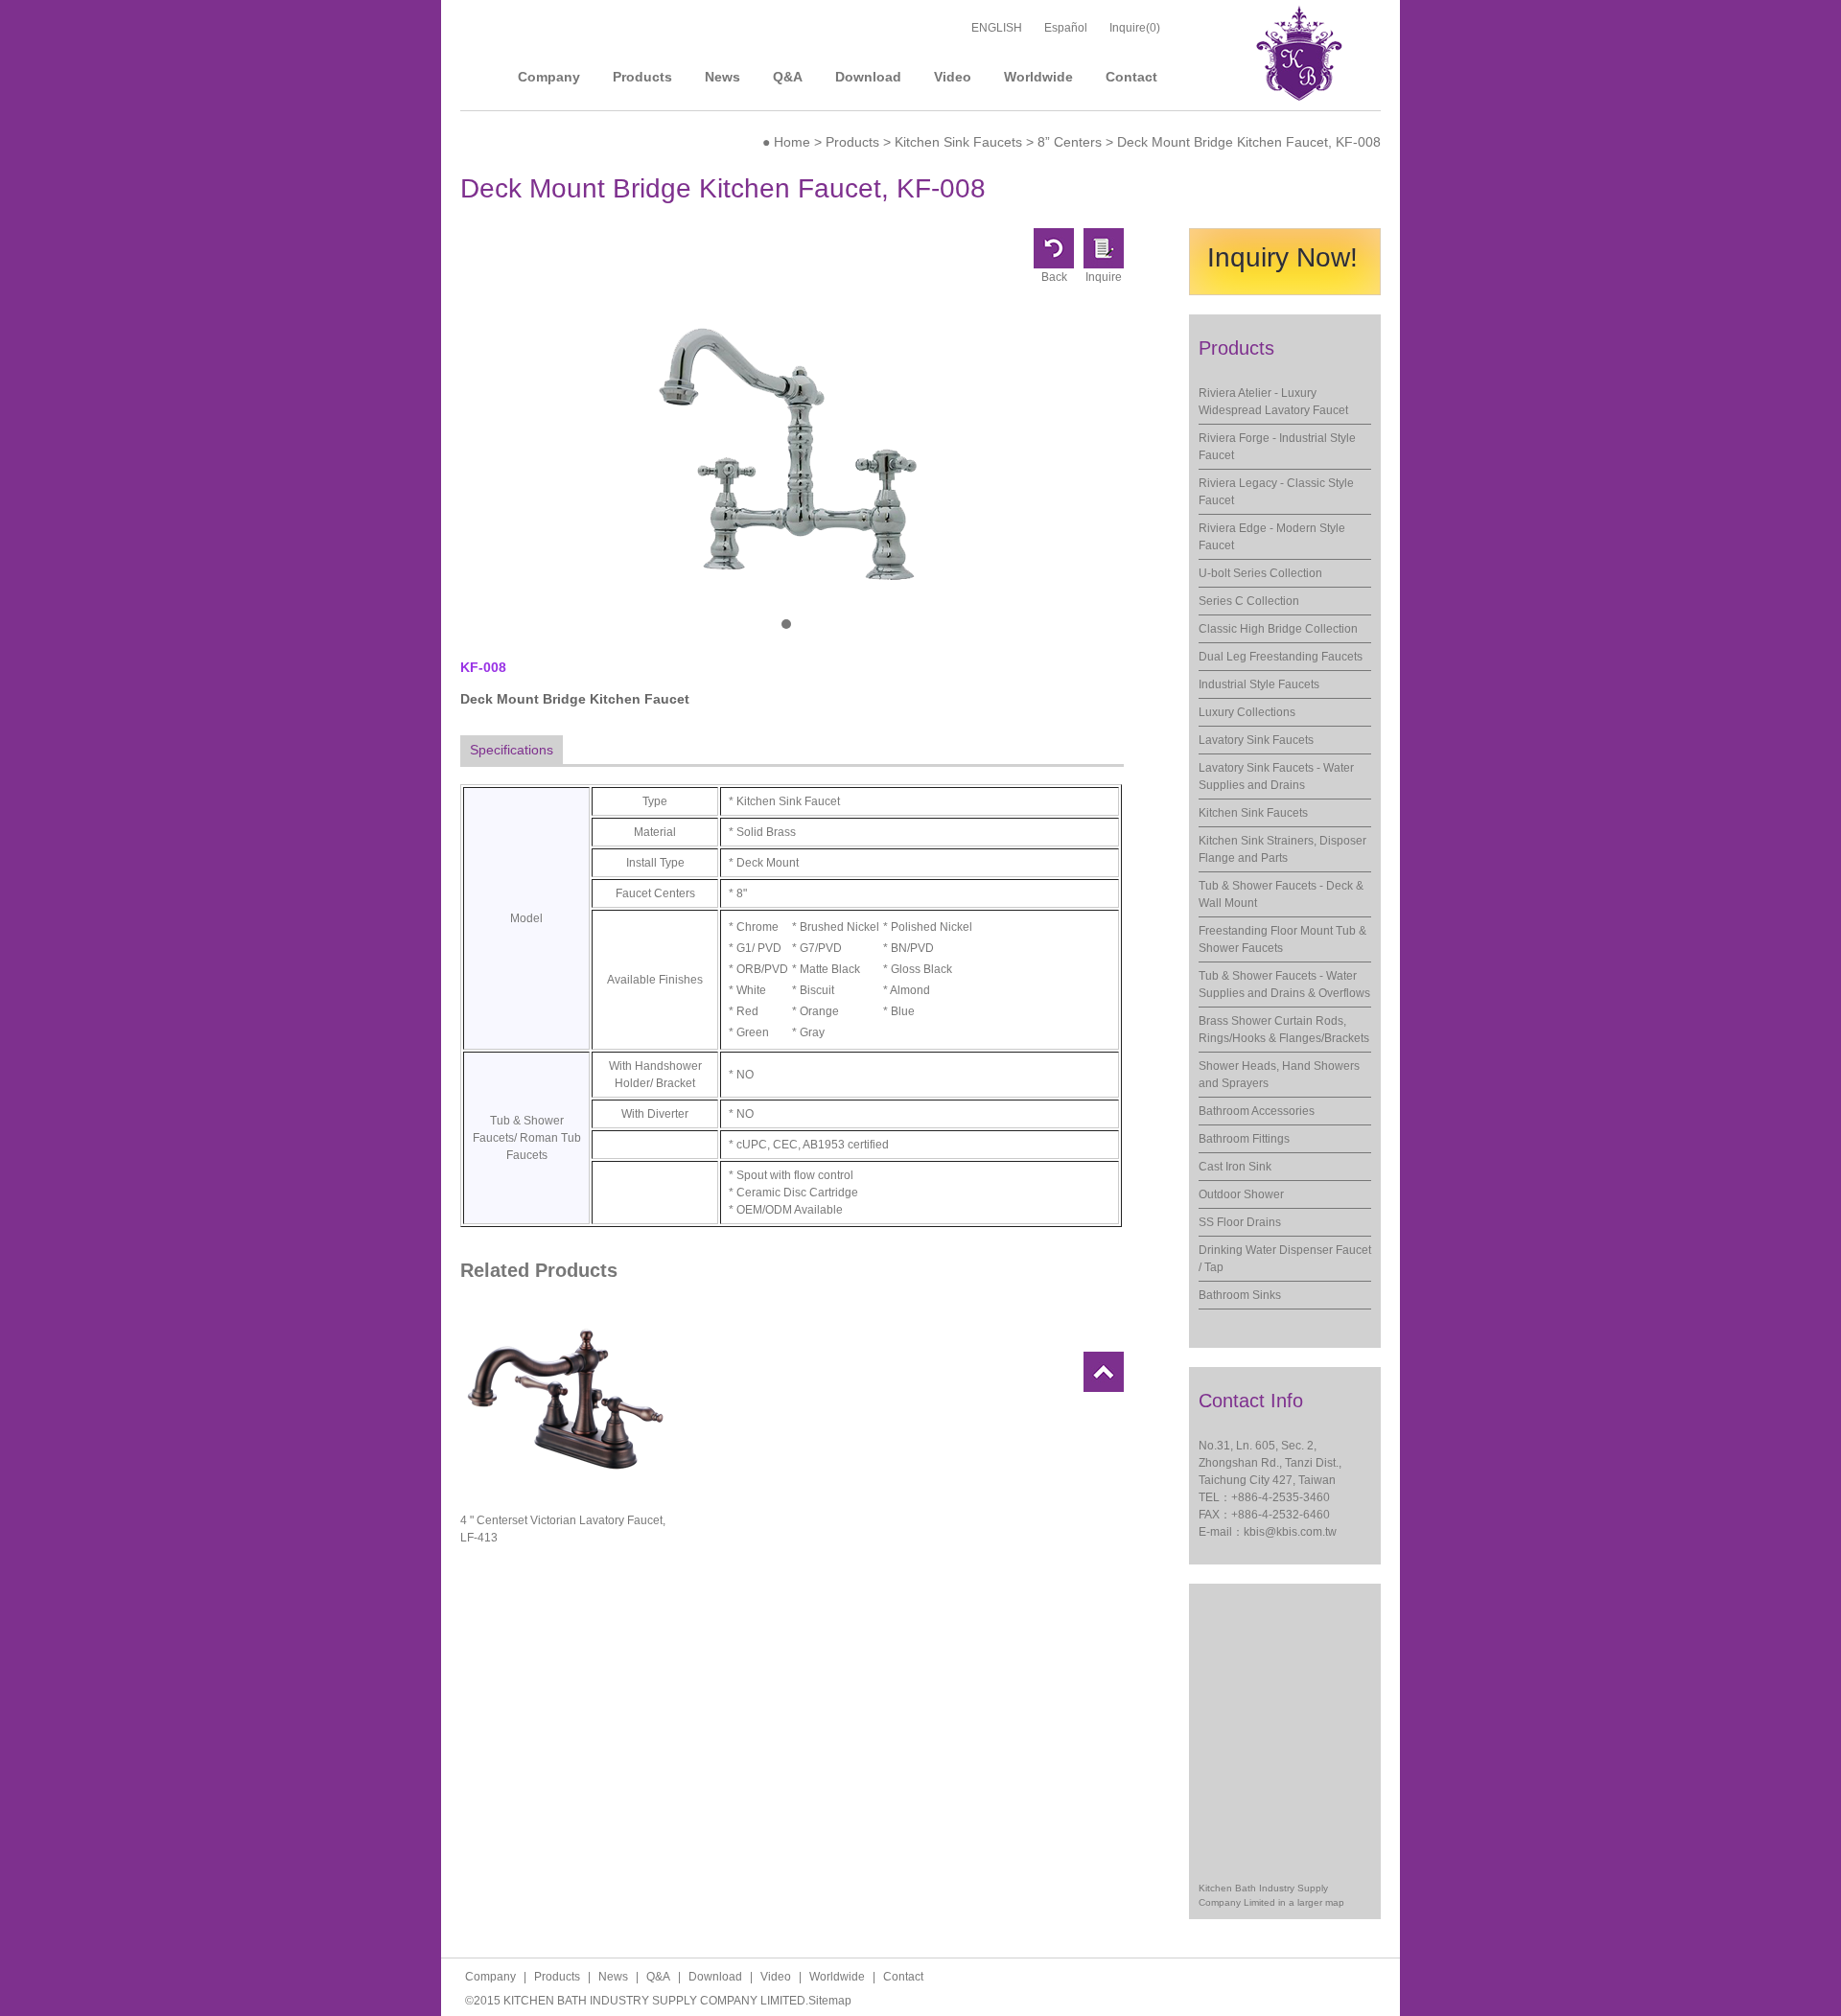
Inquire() (1135, 28)
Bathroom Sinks (1240, 1295)
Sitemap (830, 2001)
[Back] (1054, 265)
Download (868, 77)
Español (1066, 28)
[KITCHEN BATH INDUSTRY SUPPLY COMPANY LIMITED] (1299, 97)
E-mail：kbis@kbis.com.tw (1268, 1532)
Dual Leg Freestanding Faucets (1281, 657)
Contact (1131, 77)
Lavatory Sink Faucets (1256, 740)
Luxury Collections (1247, 712)
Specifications (512, 750)
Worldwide (1038, 77)
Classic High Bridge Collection (1278, 629)
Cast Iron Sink (1235, 1167)
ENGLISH (997, 28)
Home (792, 142)
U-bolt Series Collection (1260, 573)
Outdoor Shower (1241, 1194)
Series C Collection (1249, 601)
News (722, 77)
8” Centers (1070, 142)
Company (549, 77)
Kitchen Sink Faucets (958, 142)
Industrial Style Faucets (1259, 684)
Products (642, 77)
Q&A (788, 77)
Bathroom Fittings (1244, 1139)
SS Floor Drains (1240, 1222)
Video (953, 77)
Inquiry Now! (1282, 257)
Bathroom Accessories (1257, 1111)
